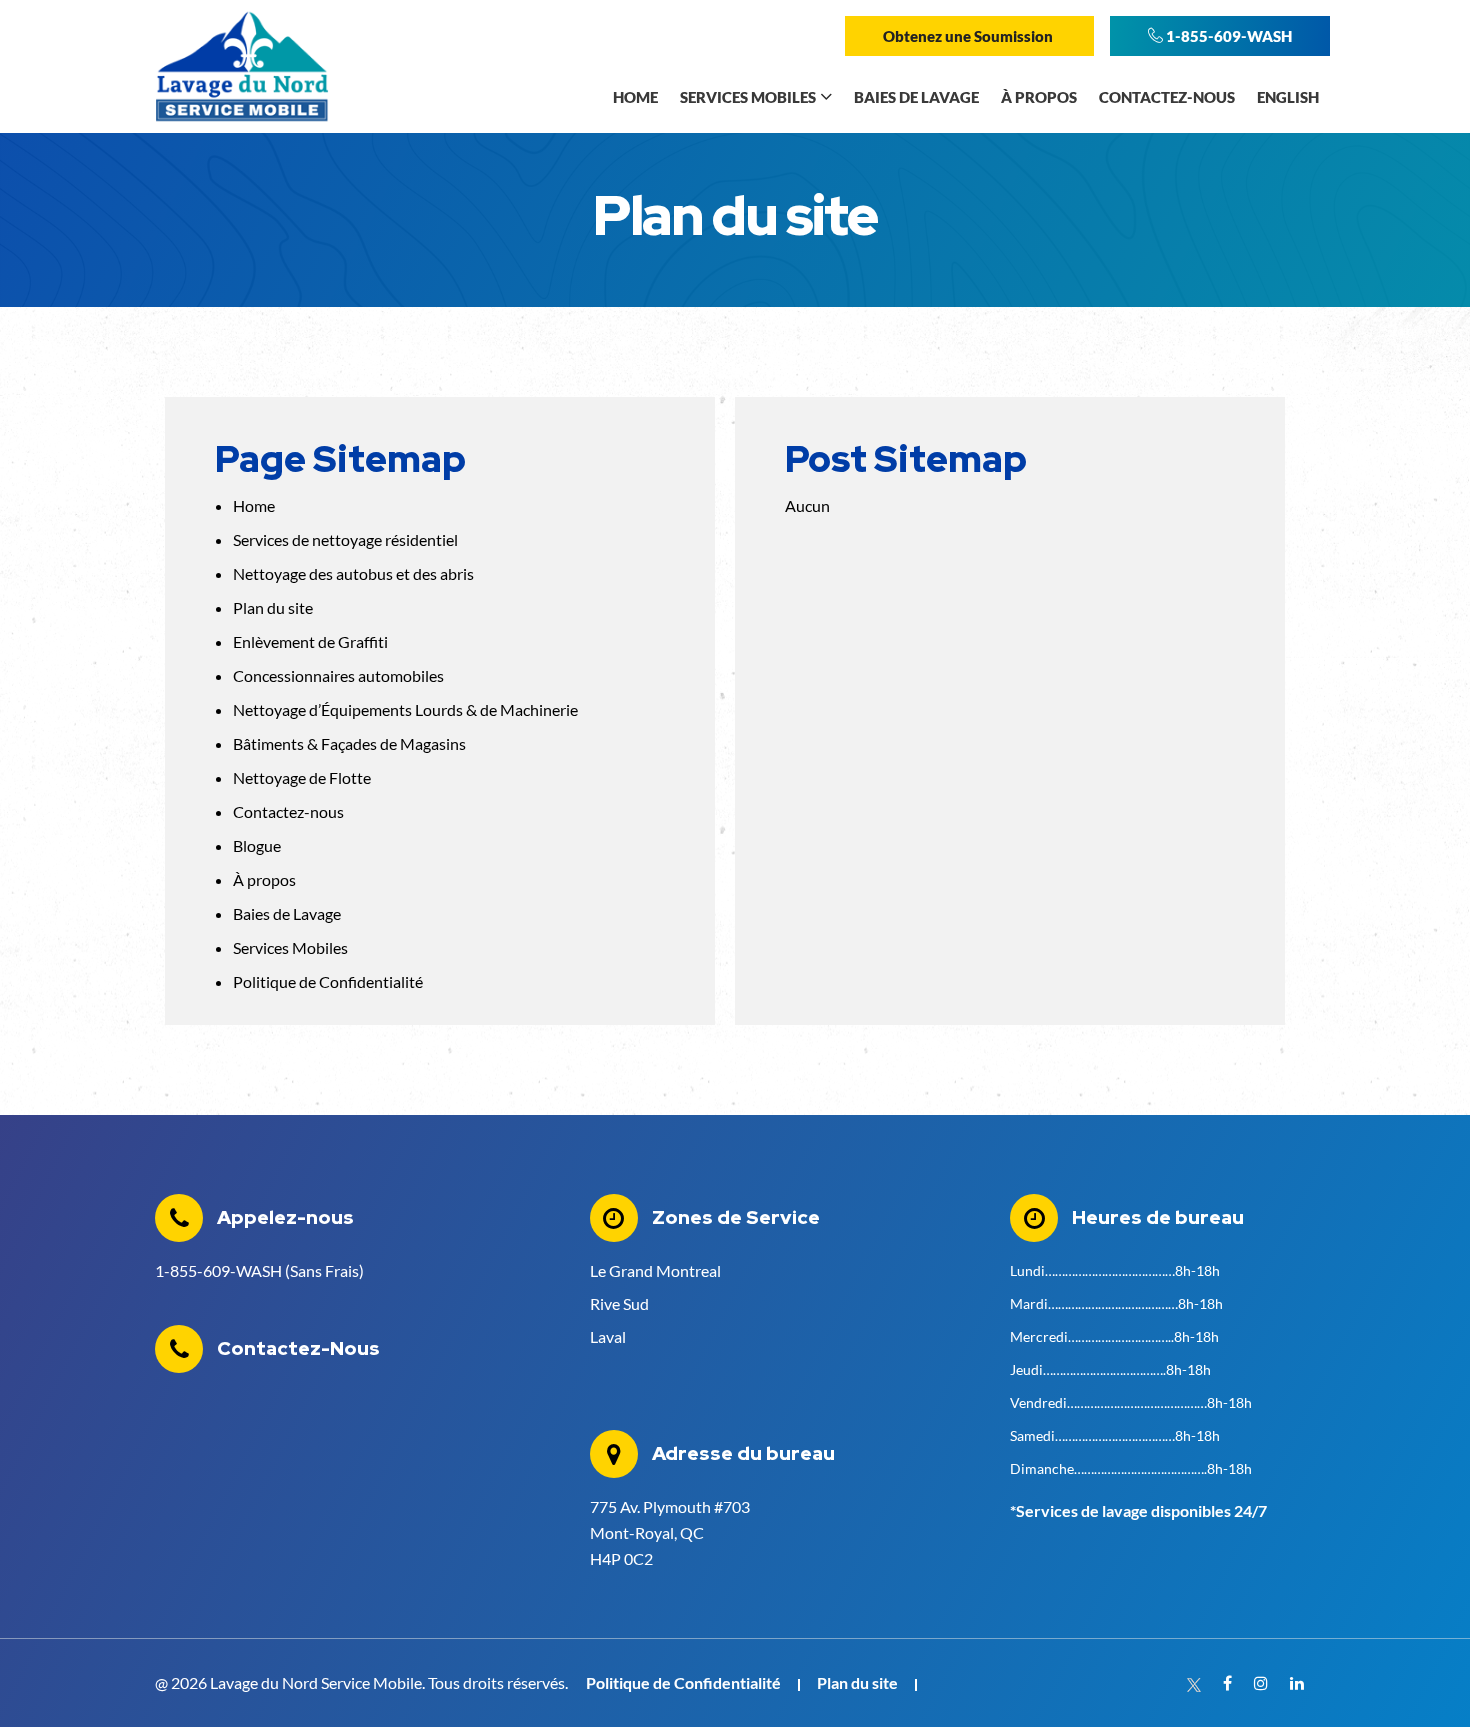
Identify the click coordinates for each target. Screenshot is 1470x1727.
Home (254, 505)
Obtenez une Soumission (969, 36)
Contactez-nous (288, 811)
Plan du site (273, 607)
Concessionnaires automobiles (338, 675)
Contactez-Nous (298, 1348)
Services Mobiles (290, 947)
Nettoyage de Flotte (302, 777)
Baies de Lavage (287, 913)
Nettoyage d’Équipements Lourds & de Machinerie (405, 709)
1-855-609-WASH (1227, 36)
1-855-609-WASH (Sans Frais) (259, 1270)
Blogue (257, 845)
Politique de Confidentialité (328, 981)
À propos (264, 879)
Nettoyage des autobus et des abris (353, 573)
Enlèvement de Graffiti (310, 641)
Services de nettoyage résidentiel (345, 539)
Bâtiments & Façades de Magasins (349, 743)
